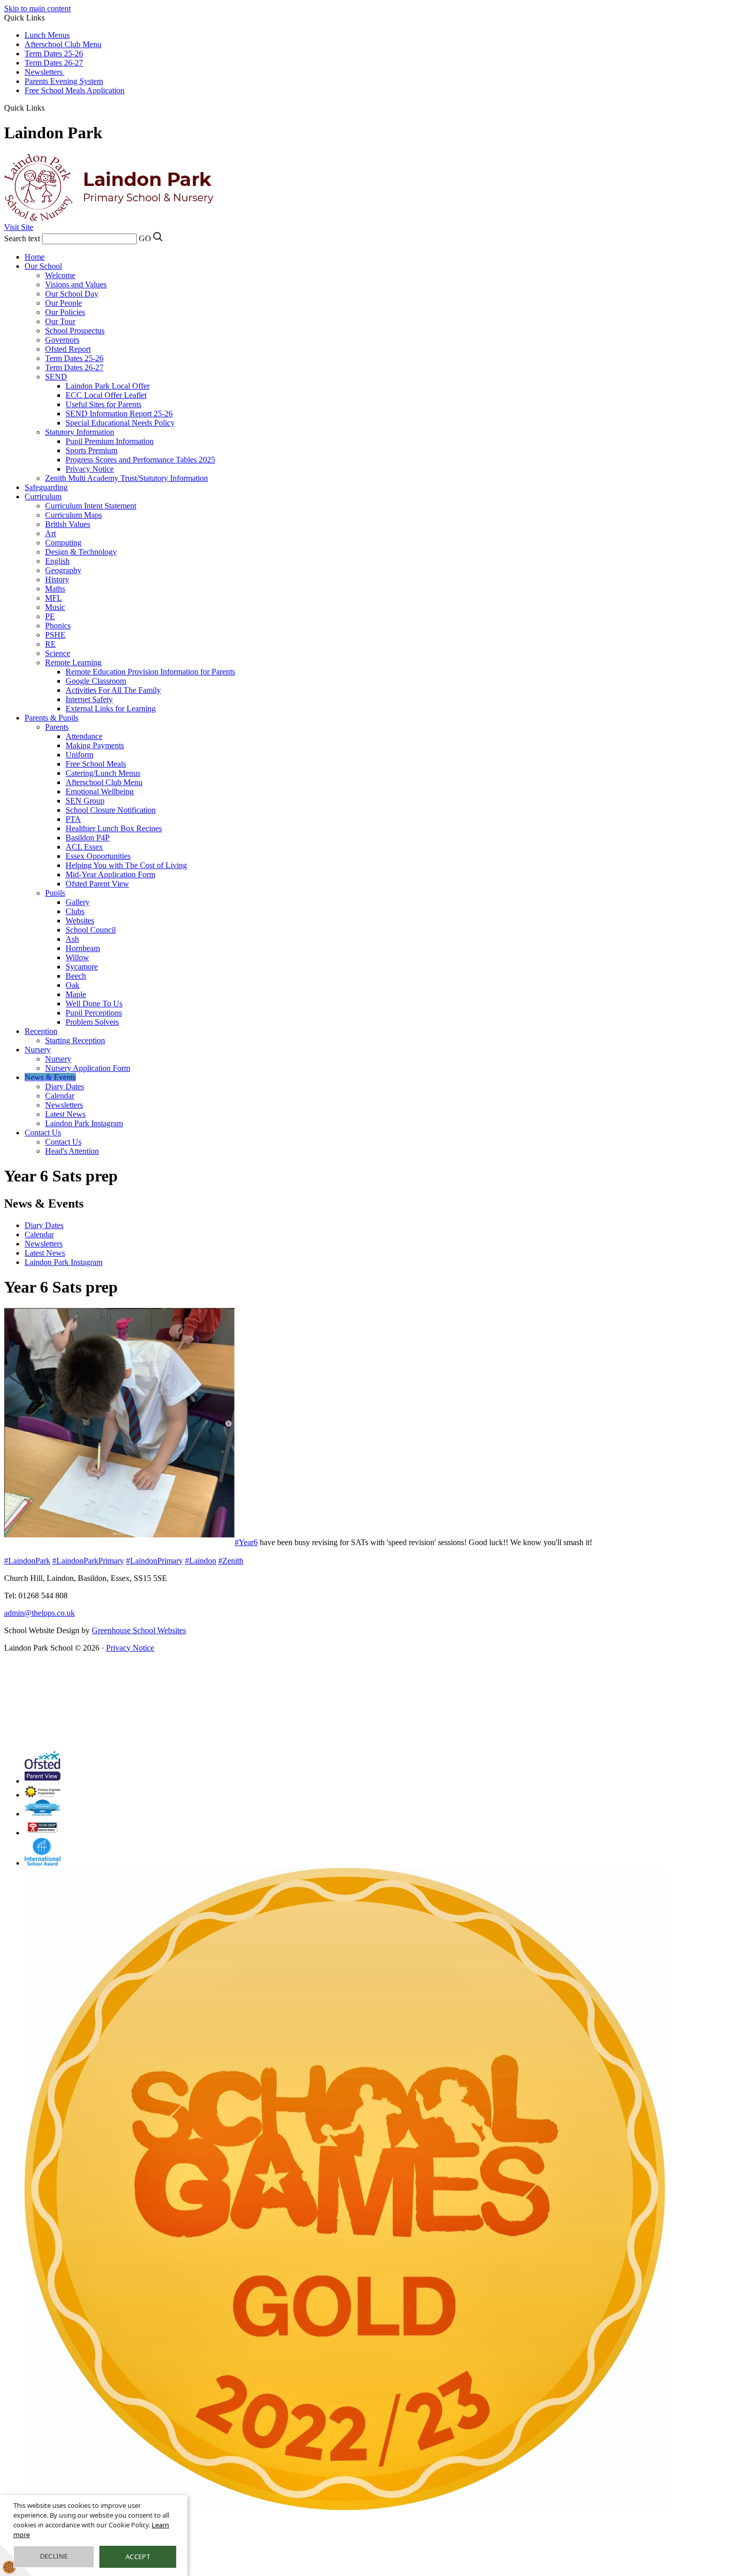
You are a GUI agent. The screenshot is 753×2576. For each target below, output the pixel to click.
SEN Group (85, 801)
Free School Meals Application (75, 90)
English (57, 561)
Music (55, 607)
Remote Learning (73, 662)
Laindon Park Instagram (84, 1123)
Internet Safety (89, 699)
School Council (91, 930)
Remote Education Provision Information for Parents (150, 672)
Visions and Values (76, 284)
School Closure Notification (111, 810)
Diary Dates (65, 1086)
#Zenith (231, 1561)
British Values (68, 524)
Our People (64, 303)
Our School (43, 266)
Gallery (78, 902)
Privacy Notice (90, 469)
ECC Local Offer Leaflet (106, 395)
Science (58, 653)
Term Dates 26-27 (54, 63)
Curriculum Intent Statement (91, 506)
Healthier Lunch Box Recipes (114, 828)
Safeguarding (46, 487)
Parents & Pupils (51, 718)
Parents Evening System (64, 81)
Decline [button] (54, 2556)
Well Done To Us (94, 1004)
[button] (48, 108)
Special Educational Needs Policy (120, 423)
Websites (80, 921)
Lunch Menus (47, 35)
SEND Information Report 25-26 (119, 414)
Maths (55, 589)
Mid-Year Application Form (110, 874)
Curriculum (43, 497)
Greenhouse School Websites (139, 1630)
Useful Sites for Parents (103, 404)
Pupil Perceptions (94, 1013)
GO (145, 238)
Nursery (38, 1050)
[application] (235, 1699)
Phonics (58, 626)
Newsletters (45, 72)
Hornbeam (83, 948)
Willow (77, 957)
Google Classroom (96, 681)
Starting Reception (75, 1040)
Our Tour (60, 321)
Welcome (60, 275)
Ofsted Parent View (97, 884)
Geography (63, 570)
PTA (73, 819)
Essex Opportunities (98, 856)
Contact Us (43, 1133)
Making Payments (95, 745)
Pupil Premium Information (110, 441)
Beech (76, 976)
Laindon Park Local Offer (108, 386)
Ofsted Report (68, 349)
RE (50, 644)
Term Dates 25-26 (54, 54)
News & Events (50, 1077)
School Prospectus (75, 331)
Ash (72, 939)
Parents (57, 727)
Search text (22, 238)
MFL (54, 598)
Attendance (84, 736)
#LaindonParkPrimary (88, 1561)
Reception (41, 1031)
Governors (62, 340)
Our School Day (72, 294)
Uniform (79, 755)
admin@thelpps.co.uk (39, 1613)
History (57, 579)
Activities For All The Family (113, 690)
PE (50, 616)
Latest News (65, 1114)
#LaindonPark (27, 1561)
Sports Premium (91, 450)
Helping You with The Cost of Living (126, 865)
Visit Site (19, 227)
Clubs (75, 911)
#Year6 (246, 1542)
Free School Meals (96, 764)
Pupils (55, 893)
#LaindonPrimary (154, 1561)
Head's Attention (72, 1151)
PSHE (55, 635)
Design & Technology (81, 552)
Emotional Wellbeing (100, 791)
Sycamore (82, 967)
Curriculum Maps (74, 515)
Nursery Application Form (88, 1068)
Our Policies (65, 312)
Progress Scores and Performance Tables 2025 (140, 460)
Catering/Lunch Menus (103, 773)
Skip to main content (37, 8)
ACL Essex (84, 847)
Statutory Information (80, 432)
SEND (56, 377)
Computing (63, 543)
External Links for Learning (111, 709)
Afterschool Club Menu (63, 44)
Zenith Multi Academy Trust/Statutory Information (127, 478)
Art (50, 533)
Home (35, 257)
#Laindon (201, 1561)
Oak (72, 985)
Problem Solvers (92, 1022)
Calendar (60, 1096)
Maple (76, 994)
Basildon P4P (88, 838)
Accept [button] (138, 2557)
